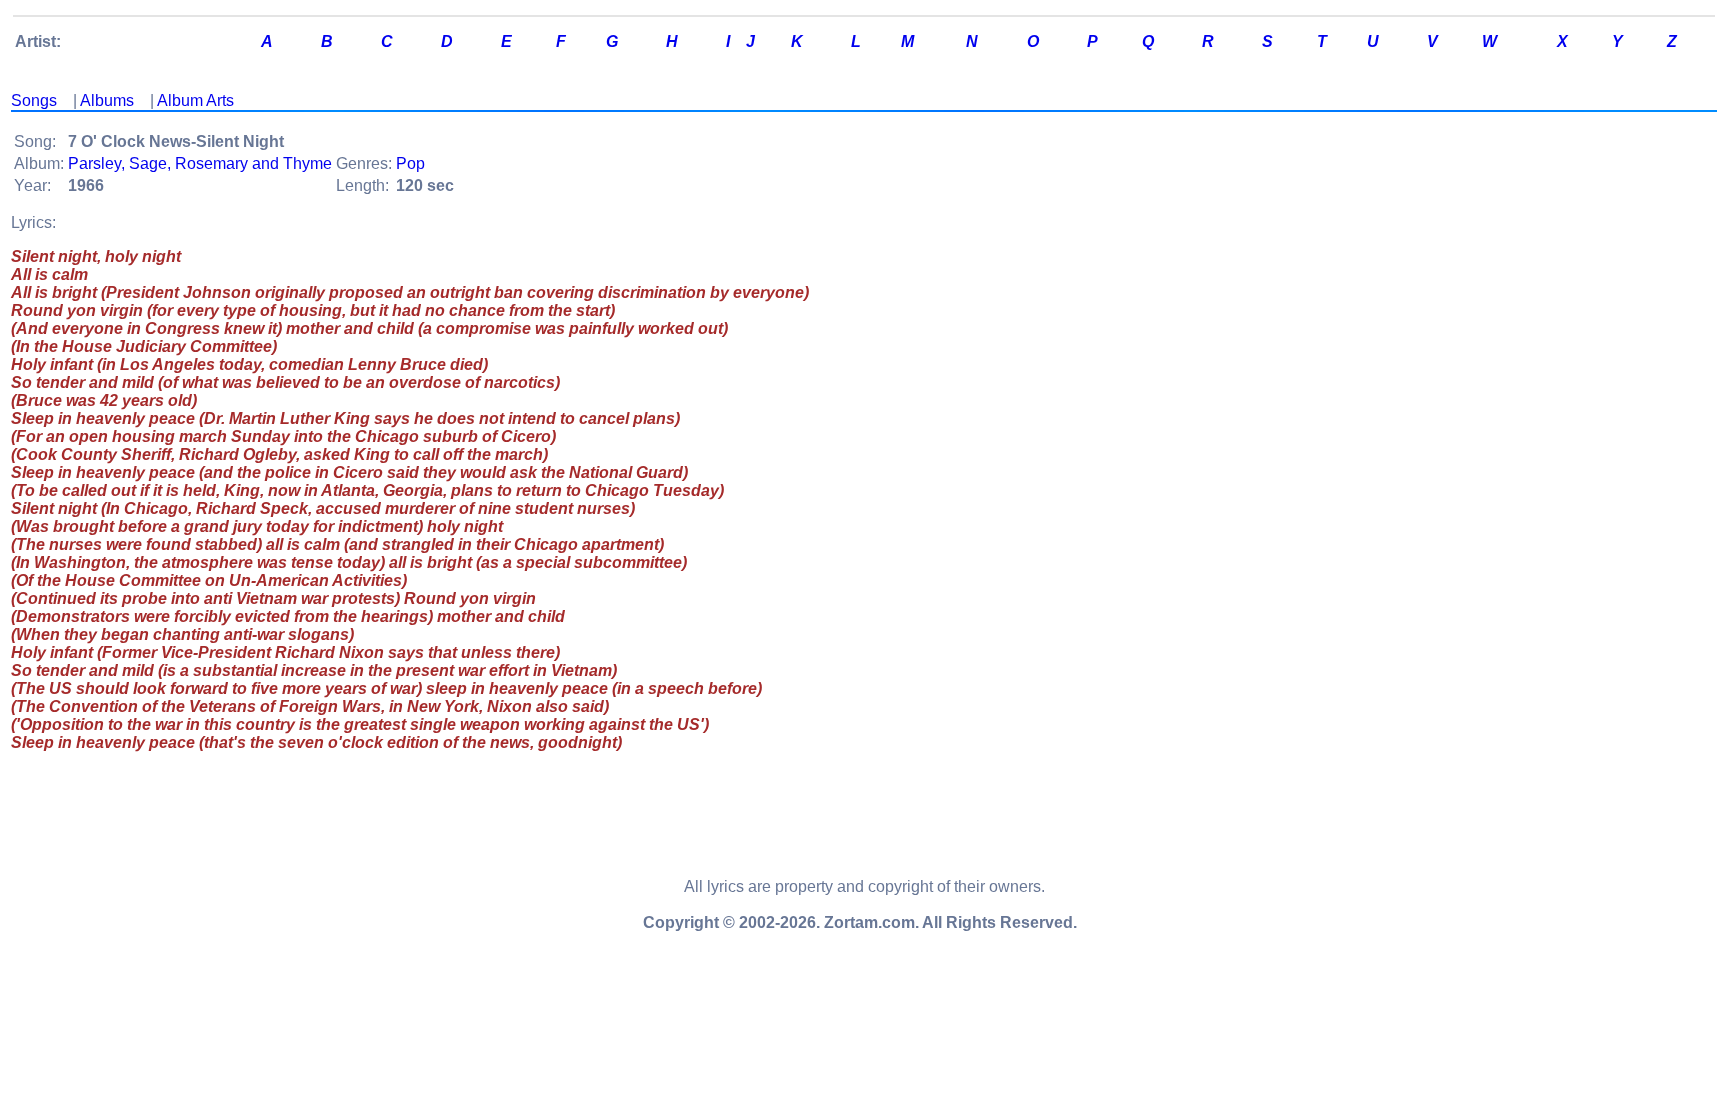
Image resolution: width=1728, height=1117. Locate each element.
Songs (34, 100)
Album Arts (195, 100)
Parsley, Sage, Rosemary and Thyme (200, 163)
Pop (410, 163)
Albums (107, 100)
